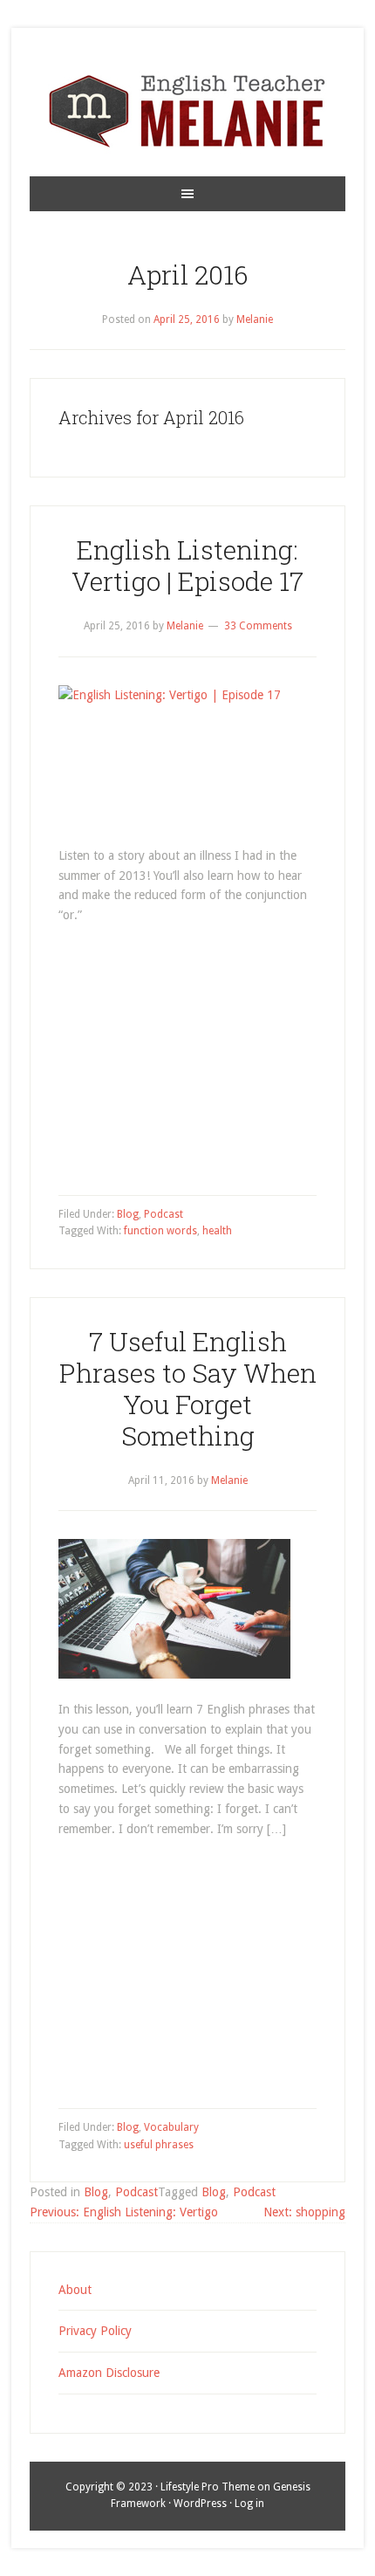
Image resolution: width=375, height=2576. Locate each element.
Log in (249, 2504)
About (75, 2290)
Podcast (164, 1214)
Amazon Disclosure (109, 2373)
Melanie (255, 319)
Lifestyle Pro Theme (208, 2487)
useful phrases (159, 2145)
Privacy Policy (95, 2331)
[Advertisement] (187, 1057)
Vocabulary (171, 2127)
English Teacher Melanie (187, 111)
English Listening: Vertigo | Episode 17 (187, 565)
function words (160, 1231)
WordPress (200, 2504)
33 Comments (258, 626)
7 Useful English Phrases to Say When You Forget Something (188, 1388)
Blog (128, 1214)
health (217, 1231)
